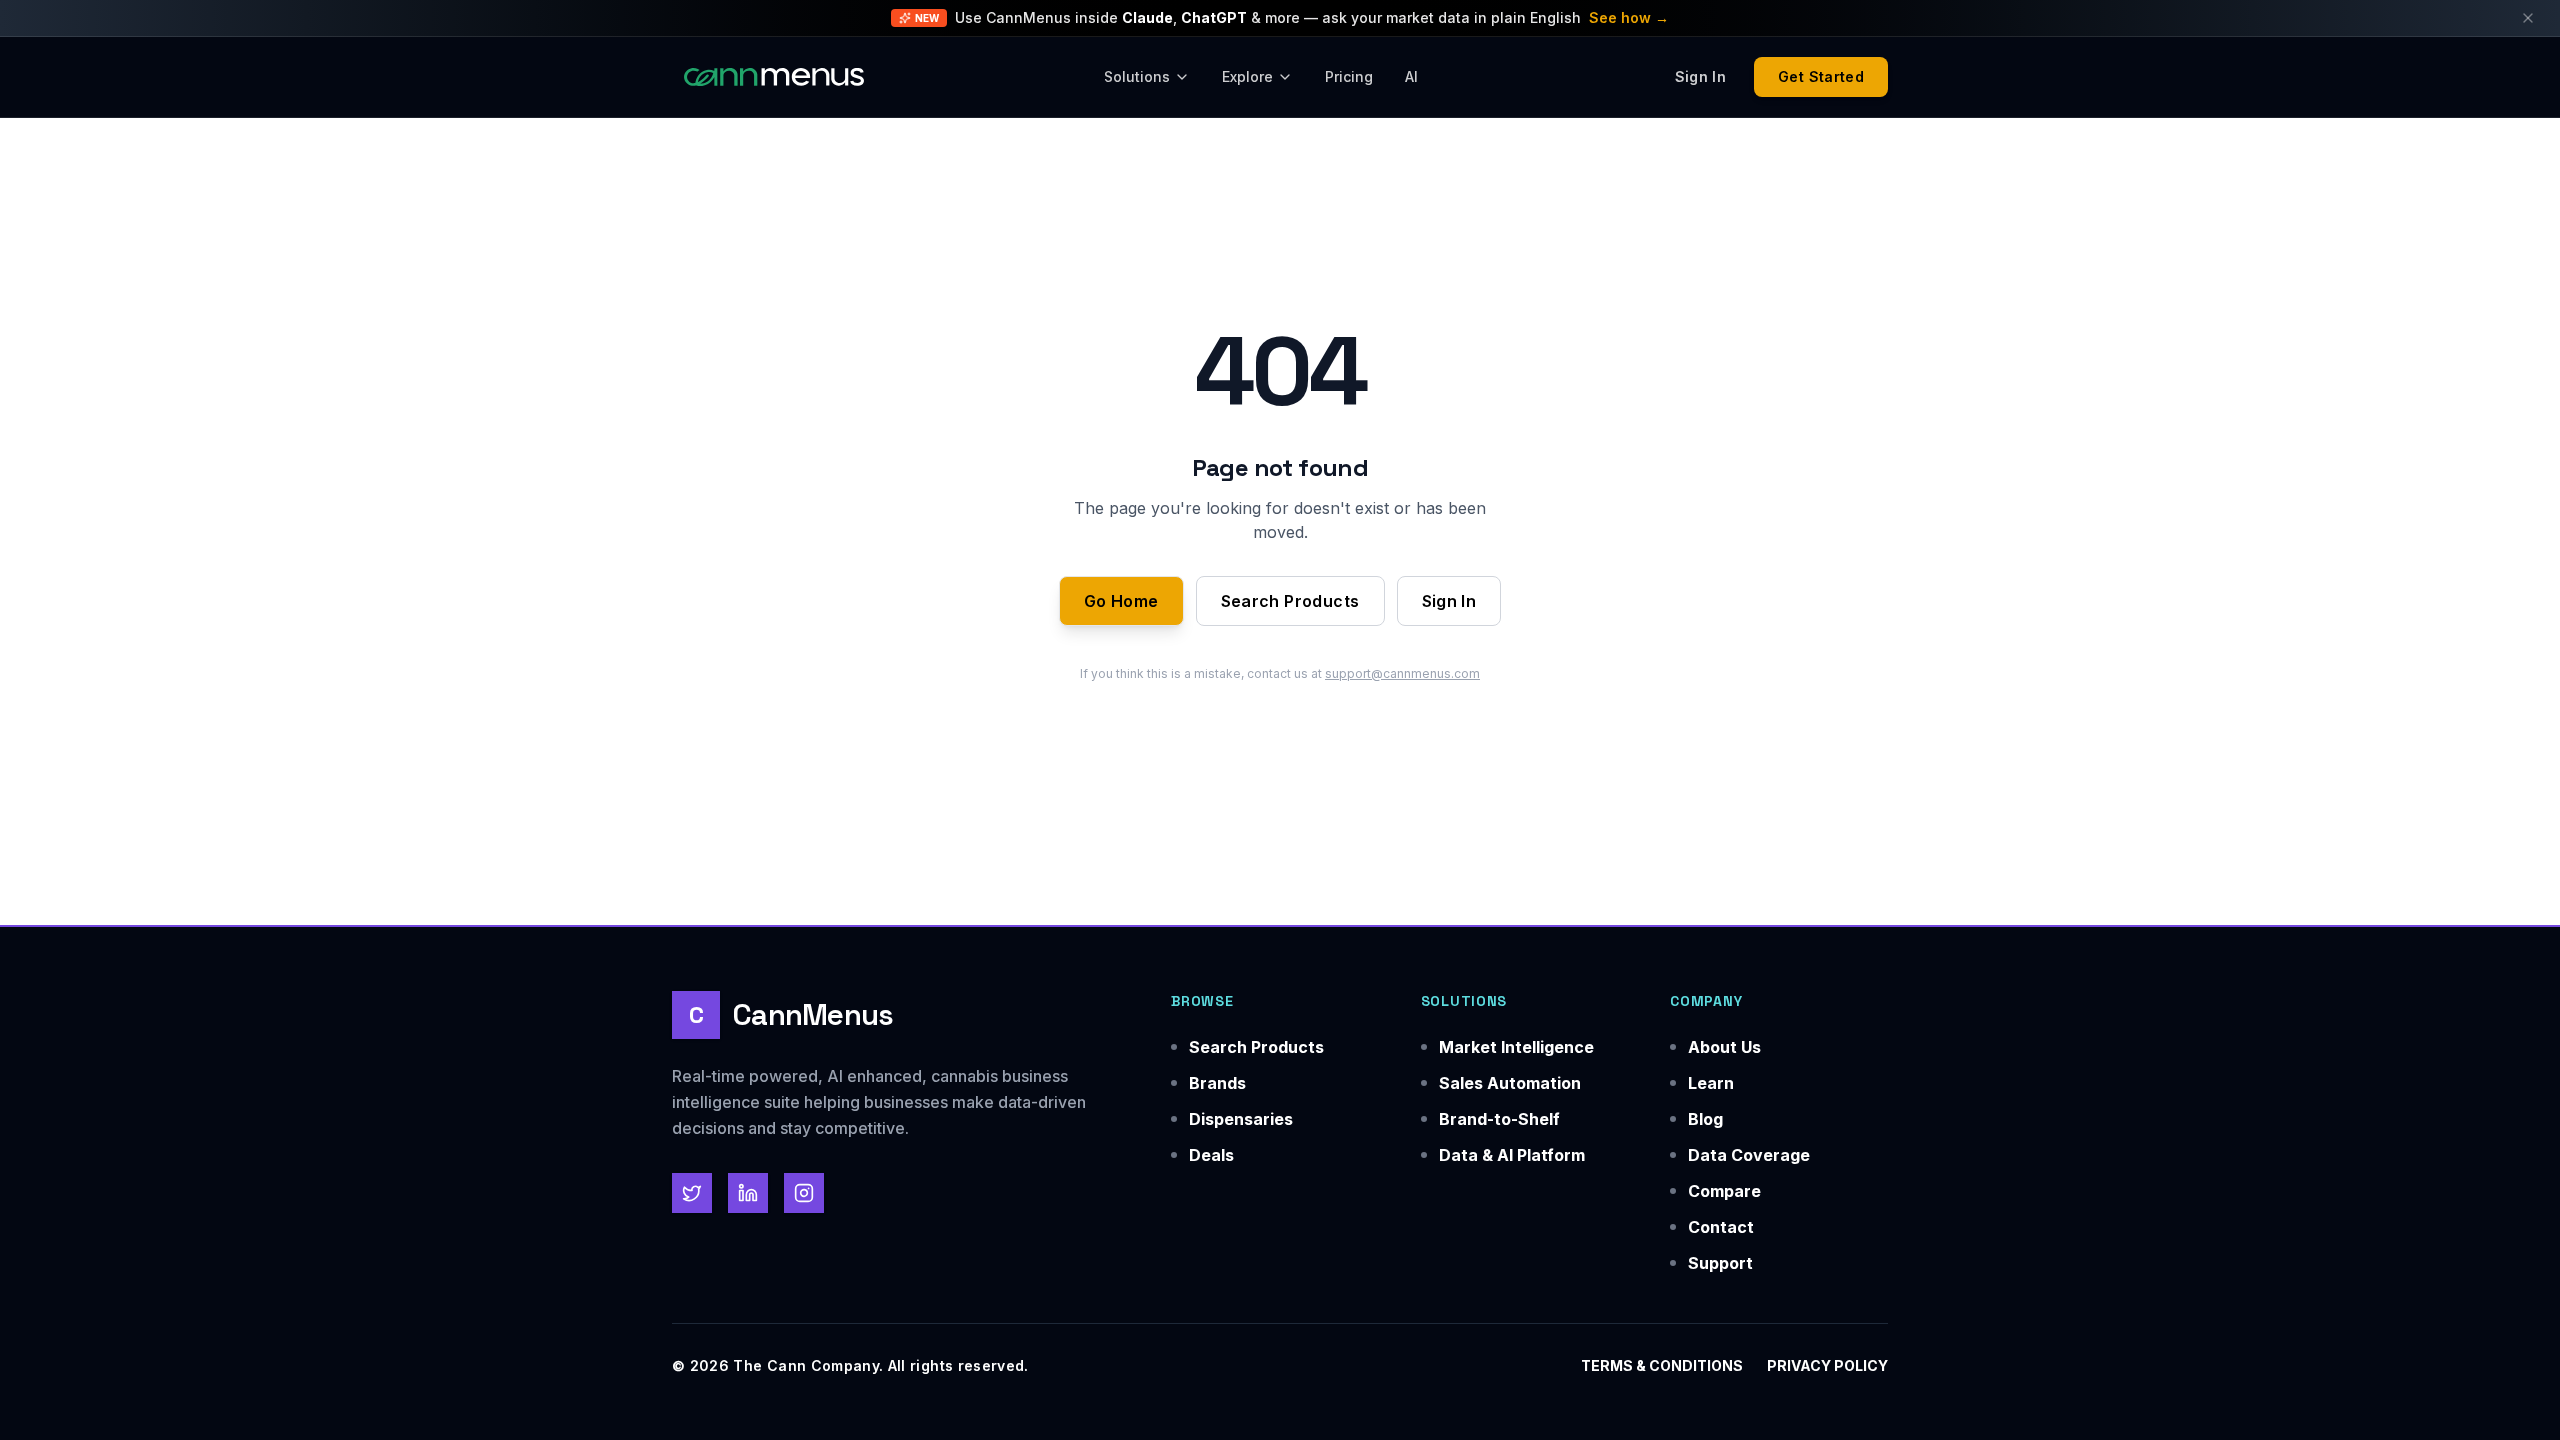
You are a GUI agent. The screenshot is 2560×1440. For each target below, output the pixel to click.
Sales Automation (1510, 1083)
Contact (1721, 1227)
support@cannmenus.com (1402, 673)
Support (1720, 1263)
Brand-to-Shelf (1499, 1119)
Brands (1217, 1083)
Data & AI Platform (1512, 1155)
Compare (1724, 1191)
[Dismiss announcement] (2528, 18)
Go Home (1121, 601)
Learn (1711, 1083)
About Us (1724, 1047)
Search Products (1290, 601)
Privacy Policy (1827, 1365)
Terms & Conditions (1662, 1365)
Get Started (1821, 76)
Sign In (1449, 601)
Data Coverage (1749, 1155)
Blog (1705, 1119)
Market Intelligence (1516, 1047)
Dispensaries (1241, 1119)
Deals (1211, 1155)
